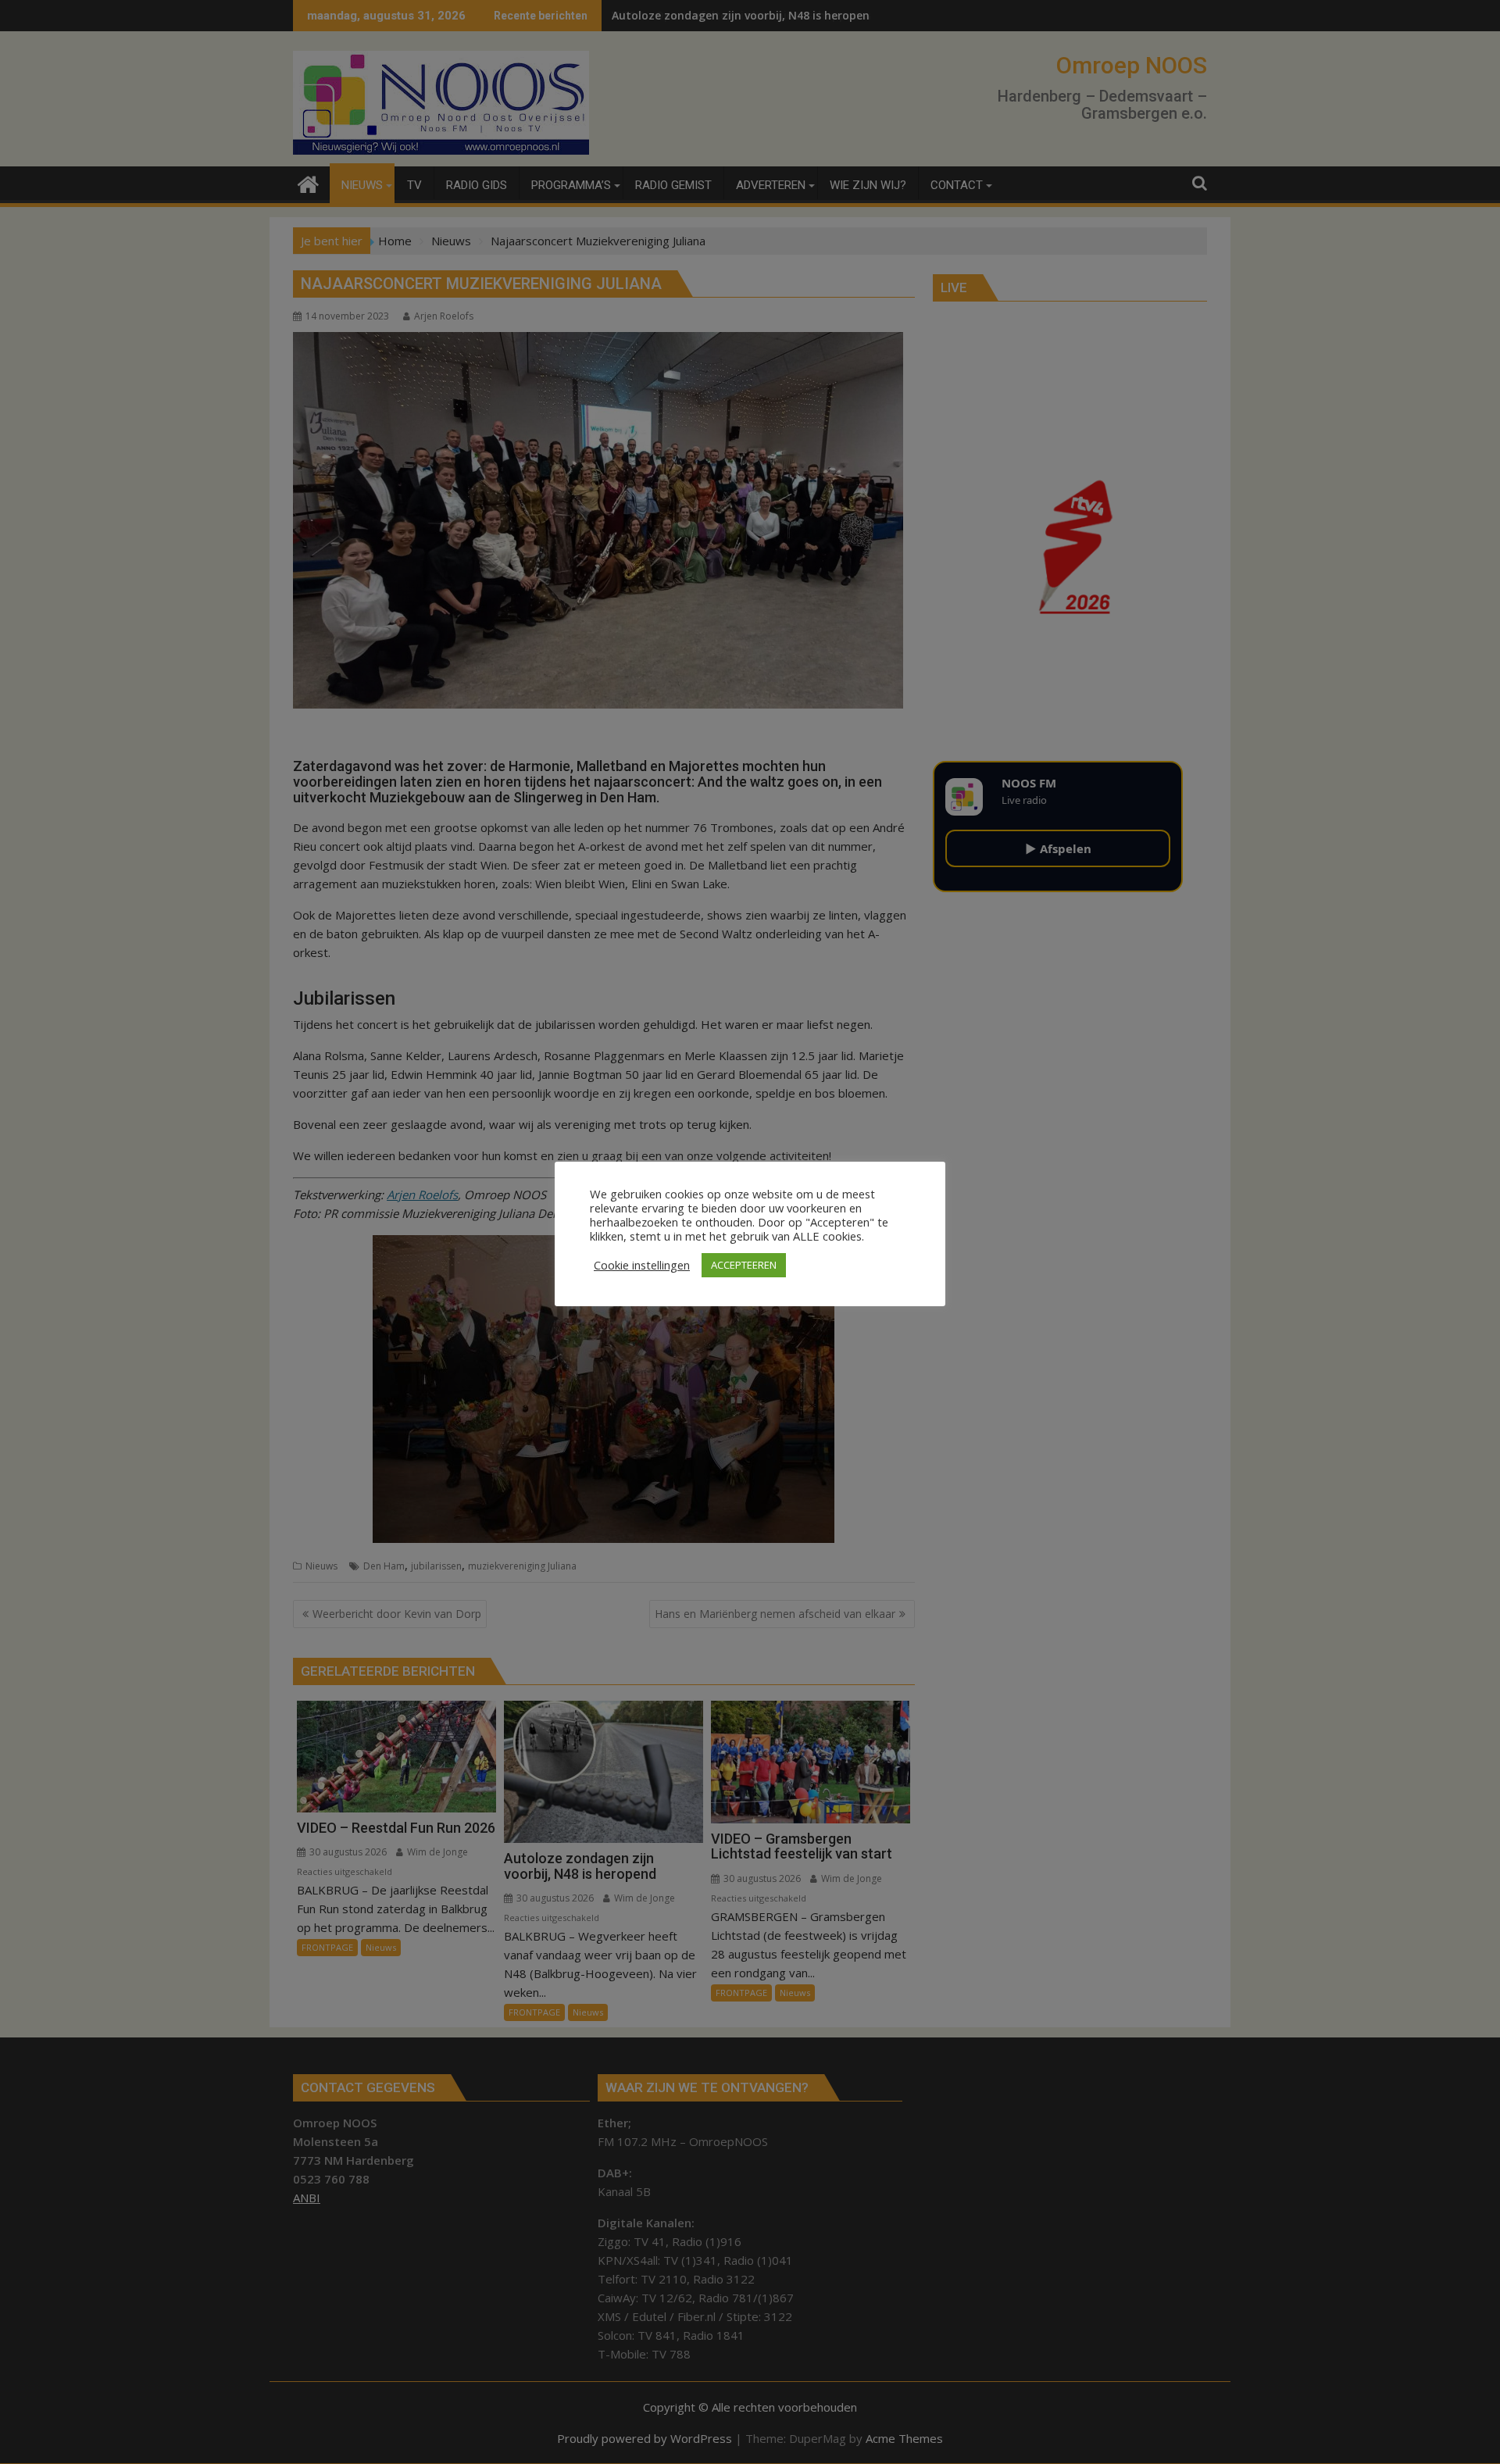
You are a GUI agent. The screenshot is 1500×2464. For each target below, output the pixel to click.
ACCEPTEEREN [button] (744, 1265)
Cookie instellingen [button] (642, 1265)
